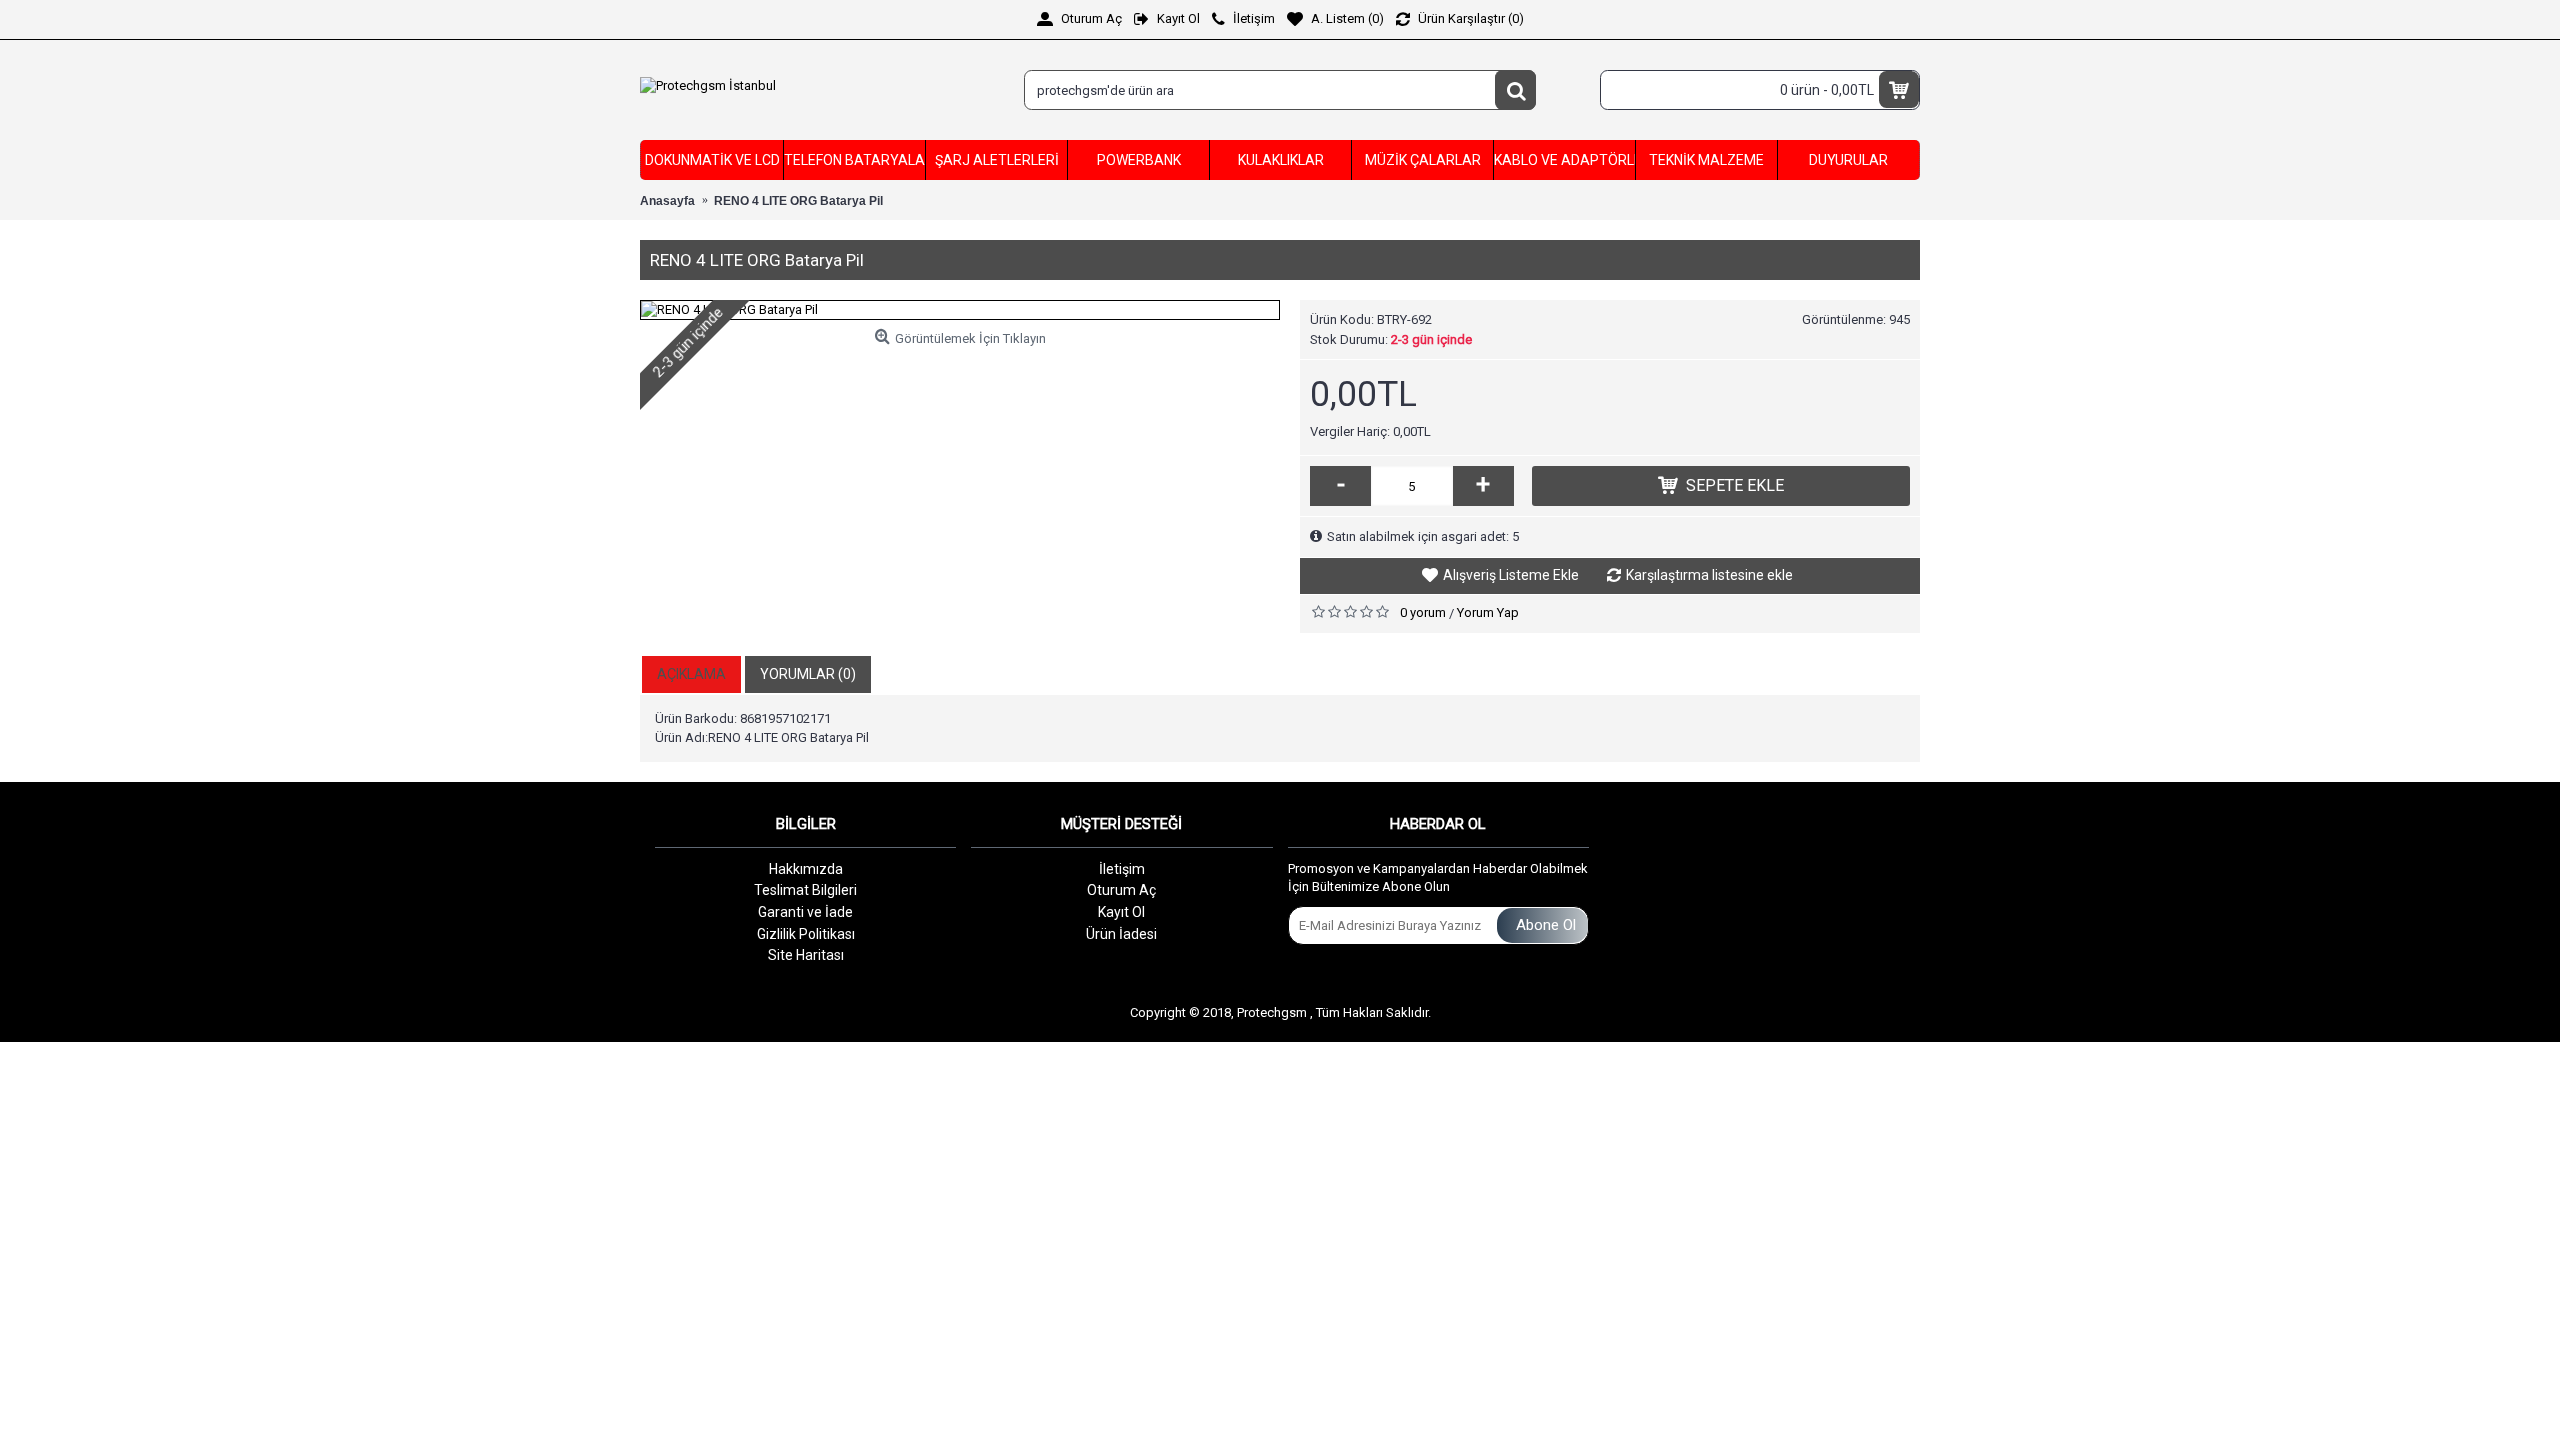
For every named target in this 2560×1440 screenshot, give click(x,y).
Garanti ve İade (805, 912)
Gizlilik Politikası (806, 934)
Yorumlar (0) (808, 674)
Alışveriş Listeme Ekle (1511, 575)
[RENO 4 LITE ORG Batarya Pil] (960, 310)
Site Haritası (806, 955)
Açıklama (691, 674)
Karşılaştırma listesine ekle (1709, 575)
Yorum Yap (1488, 612)
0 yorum (1423, 612)
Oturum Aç (1121, 890)
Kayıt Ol (1121, 912)
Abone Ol (1546, 925)
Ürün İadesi (1121, 934)
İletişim (1122, 869)
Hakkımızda (806, 869)
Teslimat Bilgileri (805, 890)
